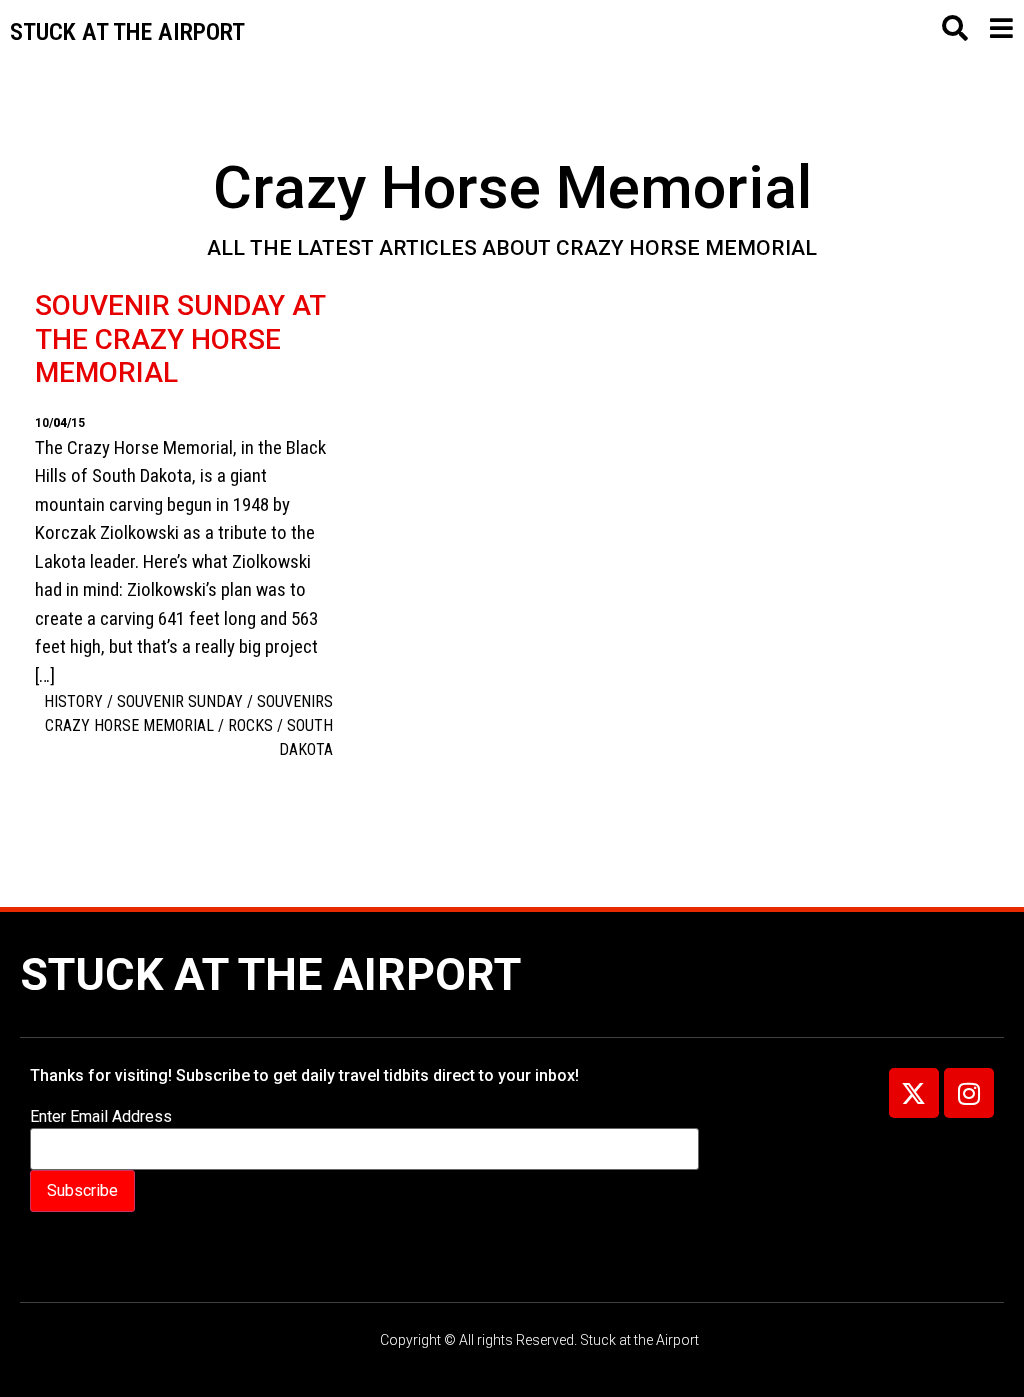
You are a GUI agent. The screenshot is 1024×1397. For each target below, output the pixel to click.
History (73, 701)
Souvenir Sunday (180, 701)
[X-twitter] (914, 1093)
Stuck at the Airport (270, 974)
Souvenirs (295, 701)
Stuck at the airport (127, 32)
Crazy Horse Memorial (129, 725)
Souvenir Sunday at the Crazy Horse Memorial (180, 339)
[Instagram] (969, 1093)
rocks (250, 725)
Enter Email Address (101, 1117)
